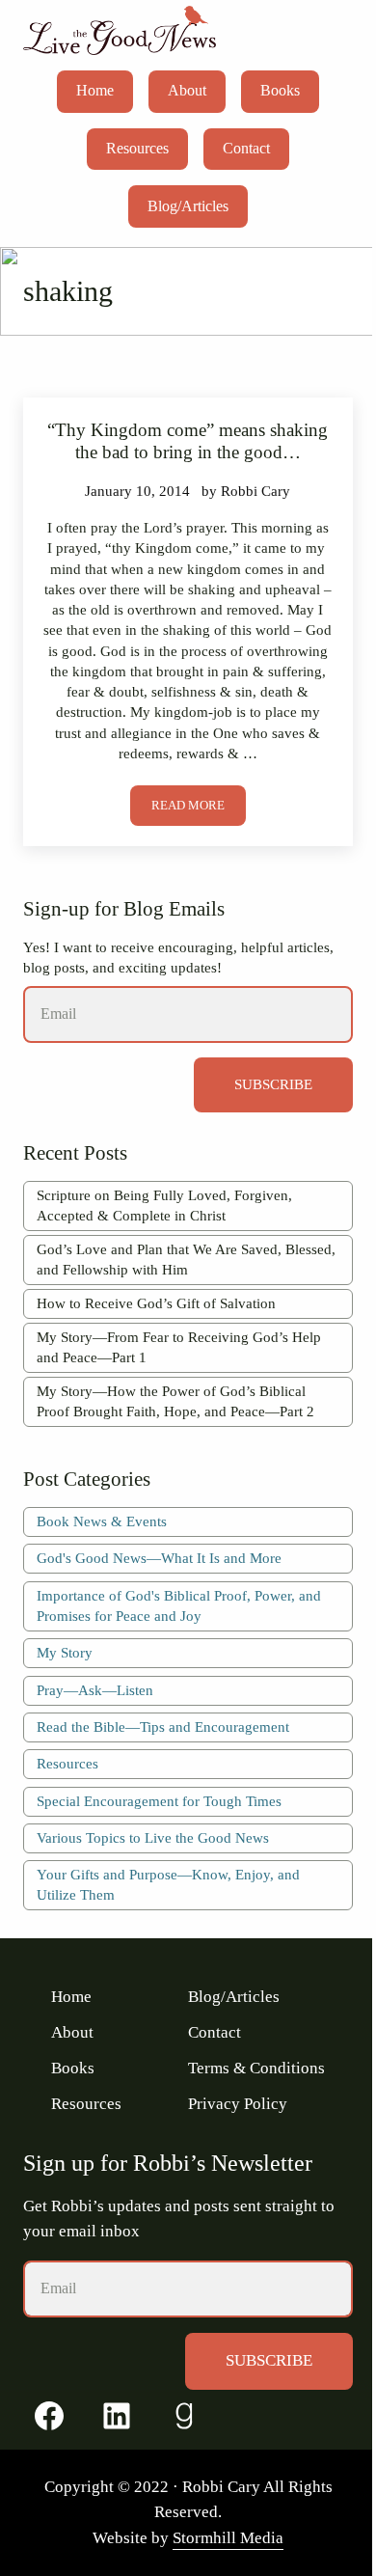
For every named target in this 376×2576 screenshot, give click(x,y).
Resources (67, 1764)
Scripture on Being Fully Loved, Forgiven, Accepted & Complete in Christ (164, 1206)
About (72, 2032)
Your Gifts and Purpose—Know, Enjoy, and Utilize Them (168, 1885)
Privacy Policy (238, 2104)
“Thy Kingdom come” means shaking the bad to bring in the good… (188, 441)
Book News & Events (102, 1521)
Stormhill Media (228, 2538)
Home (71, 1997)
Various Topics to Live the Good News (153, 1838)
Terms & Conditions (256, 2068)
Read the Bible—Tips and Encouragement (163, 1727)
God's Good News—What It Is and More (159, 1558)
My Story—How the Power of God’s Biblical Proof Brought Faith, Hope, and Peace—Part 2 (175, 1401)
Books (73, 2068)
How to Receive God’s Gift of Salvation (156, 1303)
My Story (65, 1653)
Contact (215, 2032)
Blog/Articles (234, 1997)
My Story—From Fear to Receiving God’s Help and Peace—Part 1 (179, 1347)
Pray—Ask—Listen (95, 1690)
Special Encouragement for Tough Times (159, 1801)
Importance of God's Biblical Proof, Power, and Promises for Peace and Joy (179, 1606)
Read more (199, 809)
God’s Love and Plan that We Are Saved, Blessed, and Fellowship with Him (186, 1260)
